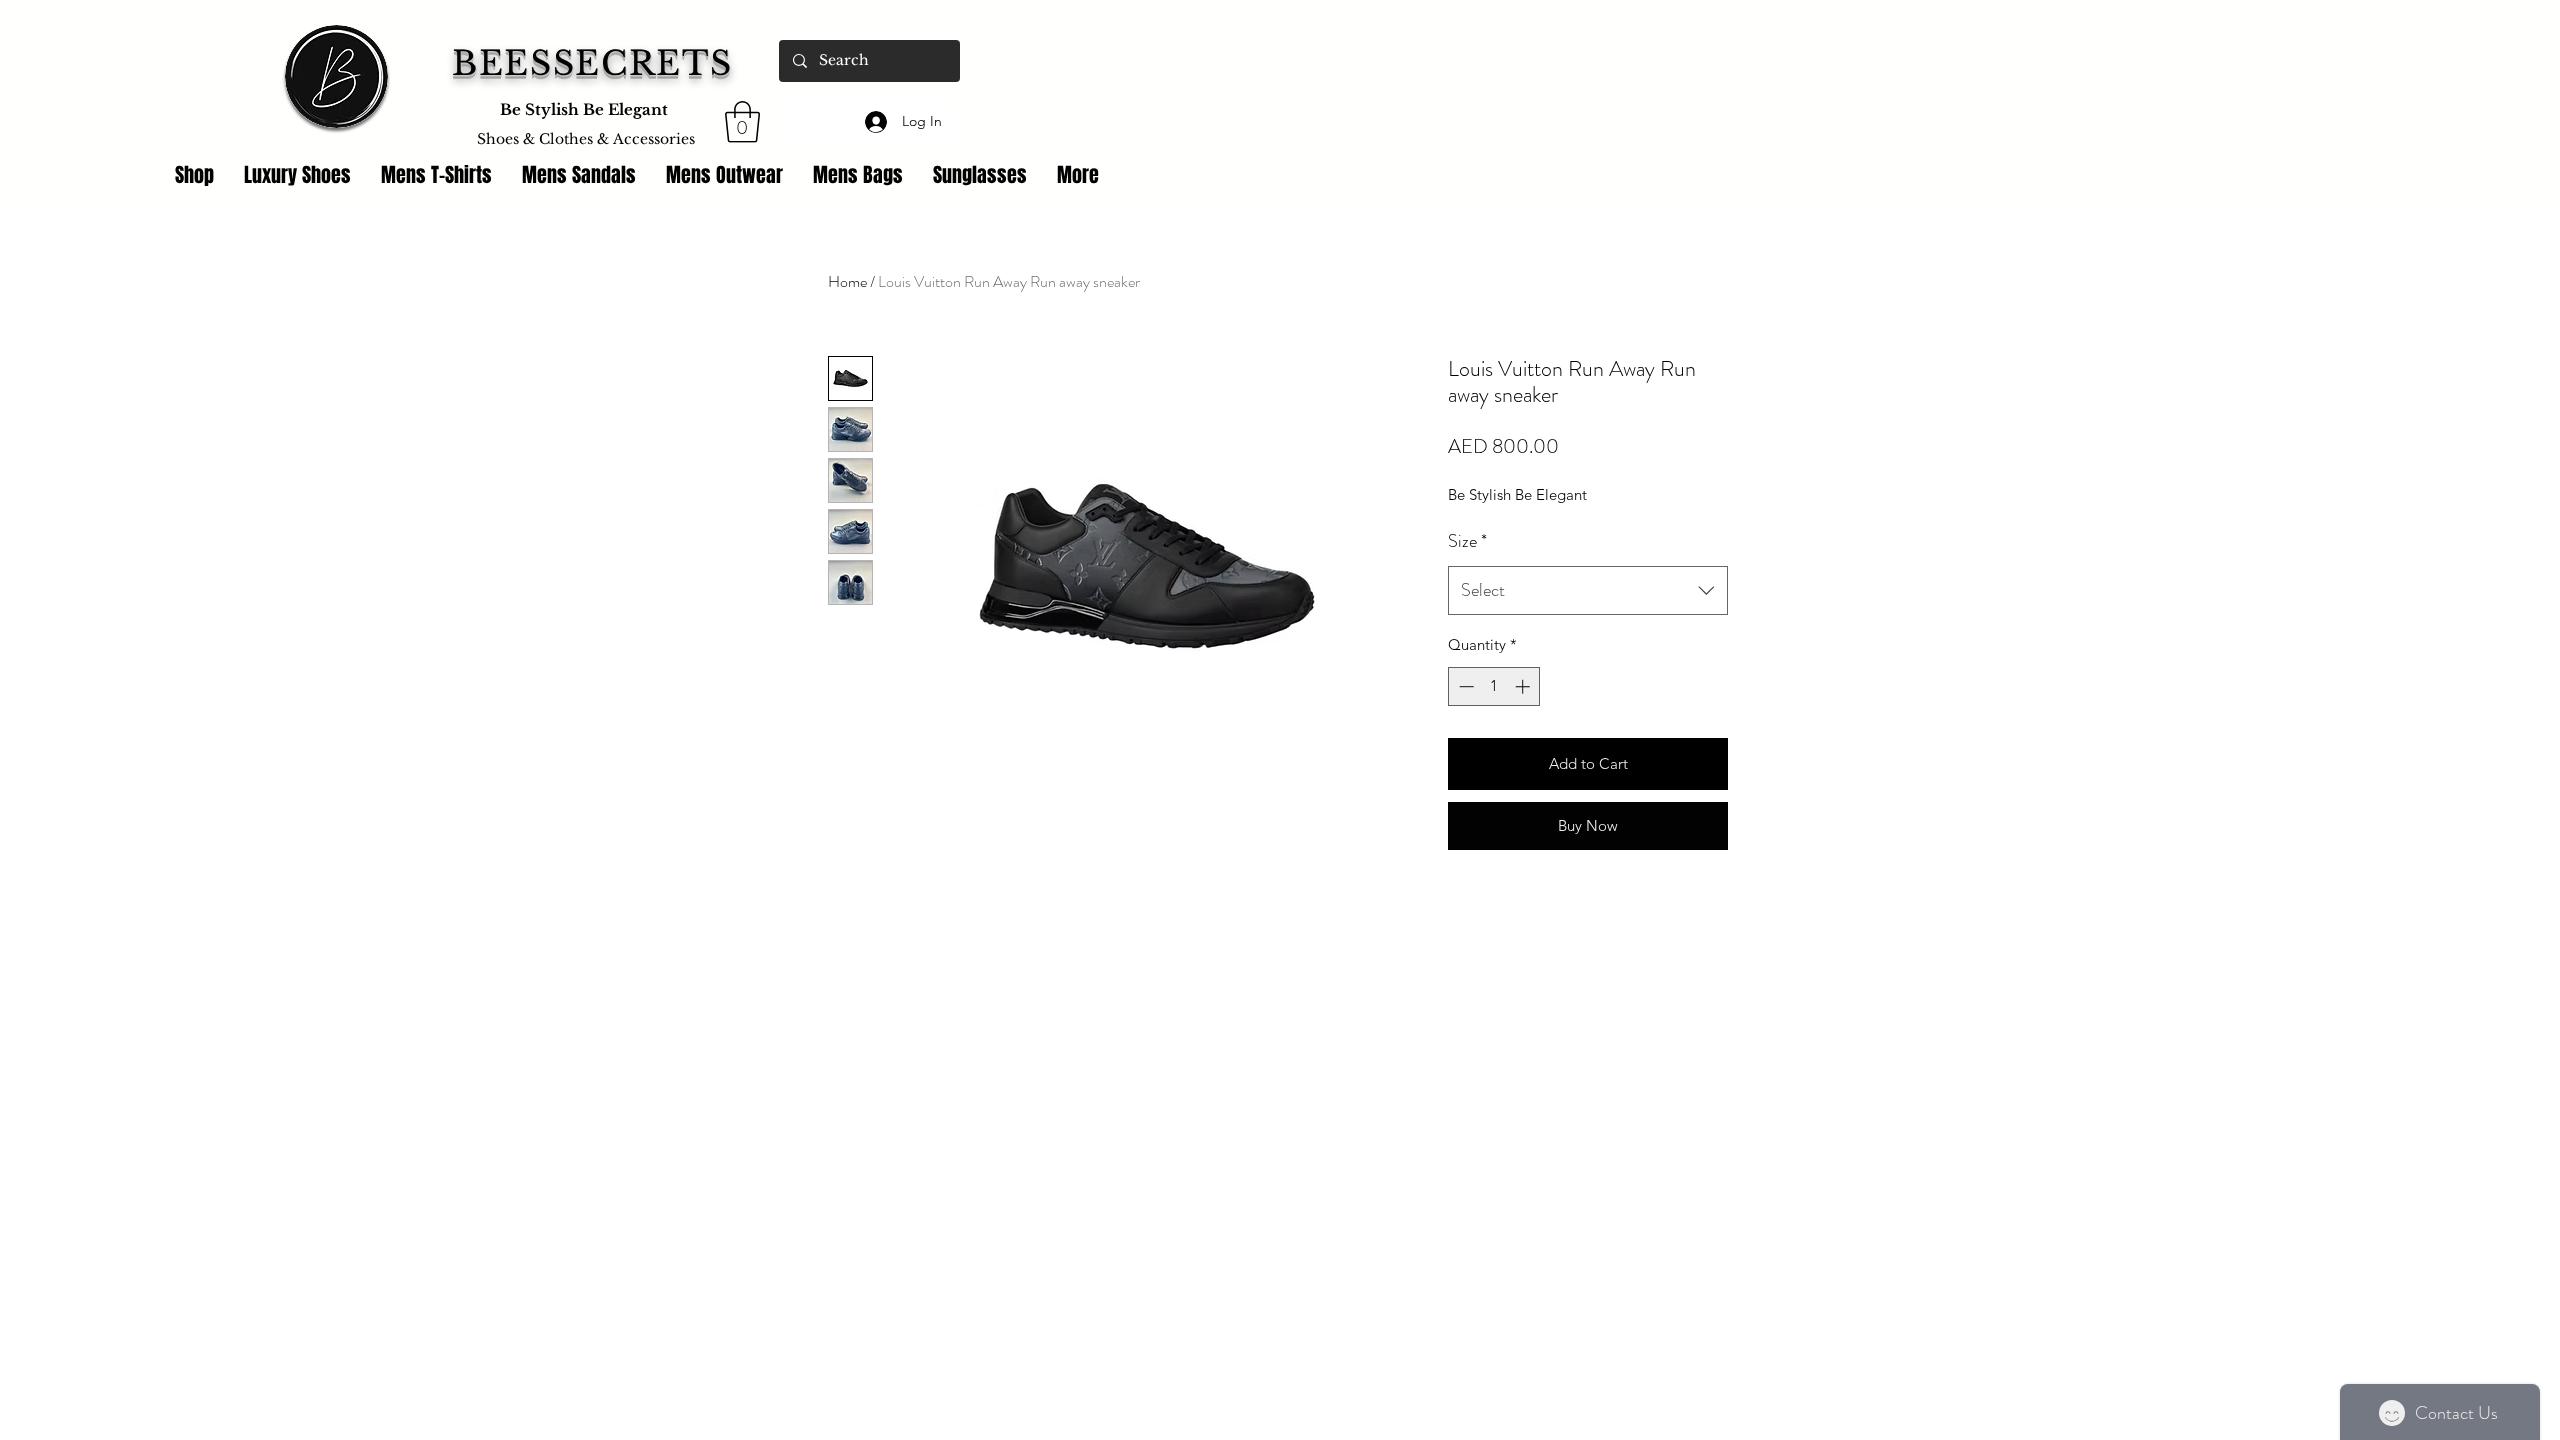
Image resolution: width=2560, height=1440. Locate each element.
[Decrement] (1464, 686)
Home (847, 281)
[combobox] (1588, 591)
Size (1467, 541)
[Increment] (1524, 686)
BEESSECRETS (592, 63)
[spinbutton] (1494, 686)
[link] (742, 122)
